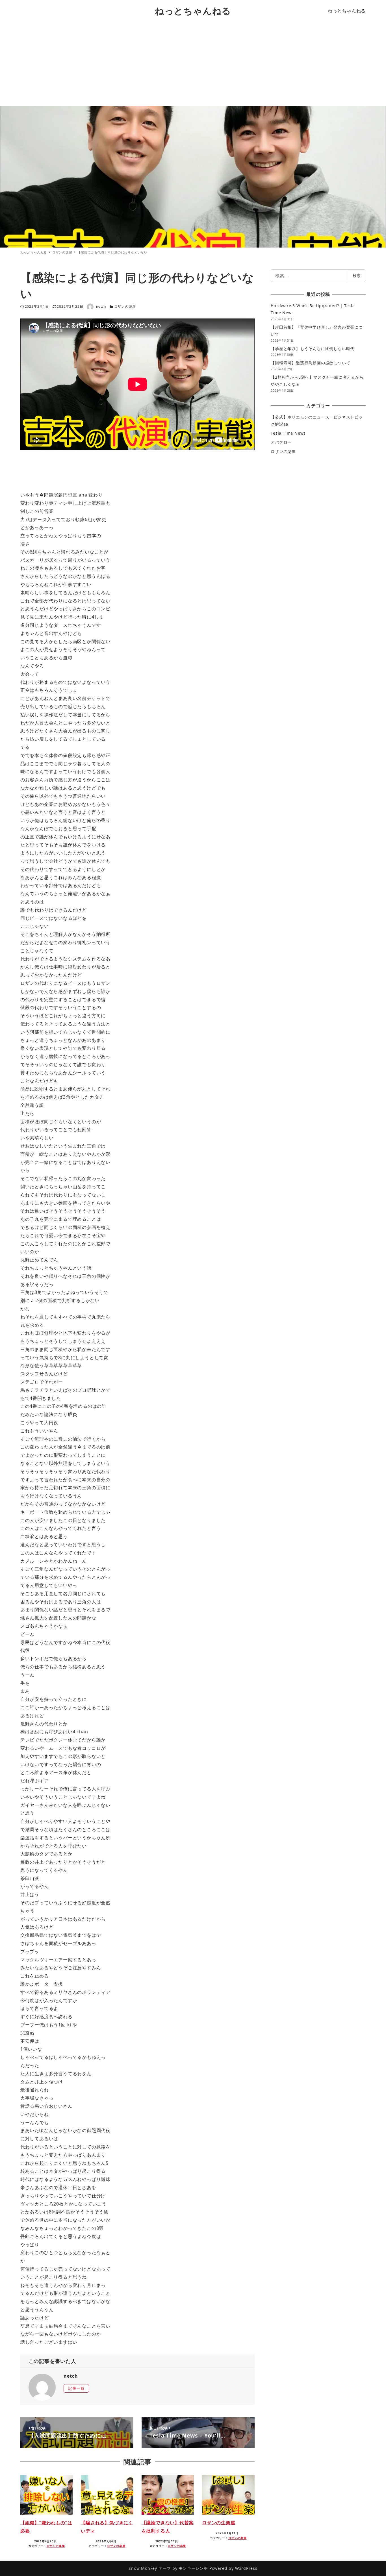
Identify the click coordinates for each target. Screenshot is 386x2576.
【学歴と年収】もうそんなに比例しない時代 (313, 349)
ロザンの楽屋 (125, 306)
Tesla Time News (288, 433)
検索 (357, 275)
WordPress (246, 2568)
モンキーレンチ (193, 2568)
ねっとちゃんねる (193, 11)
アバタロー (281, 442)
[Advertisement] (193, 64)
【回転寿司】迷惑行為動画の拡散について (310, 363)
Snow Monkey (143, 2568)
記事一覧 (76, 2388)
